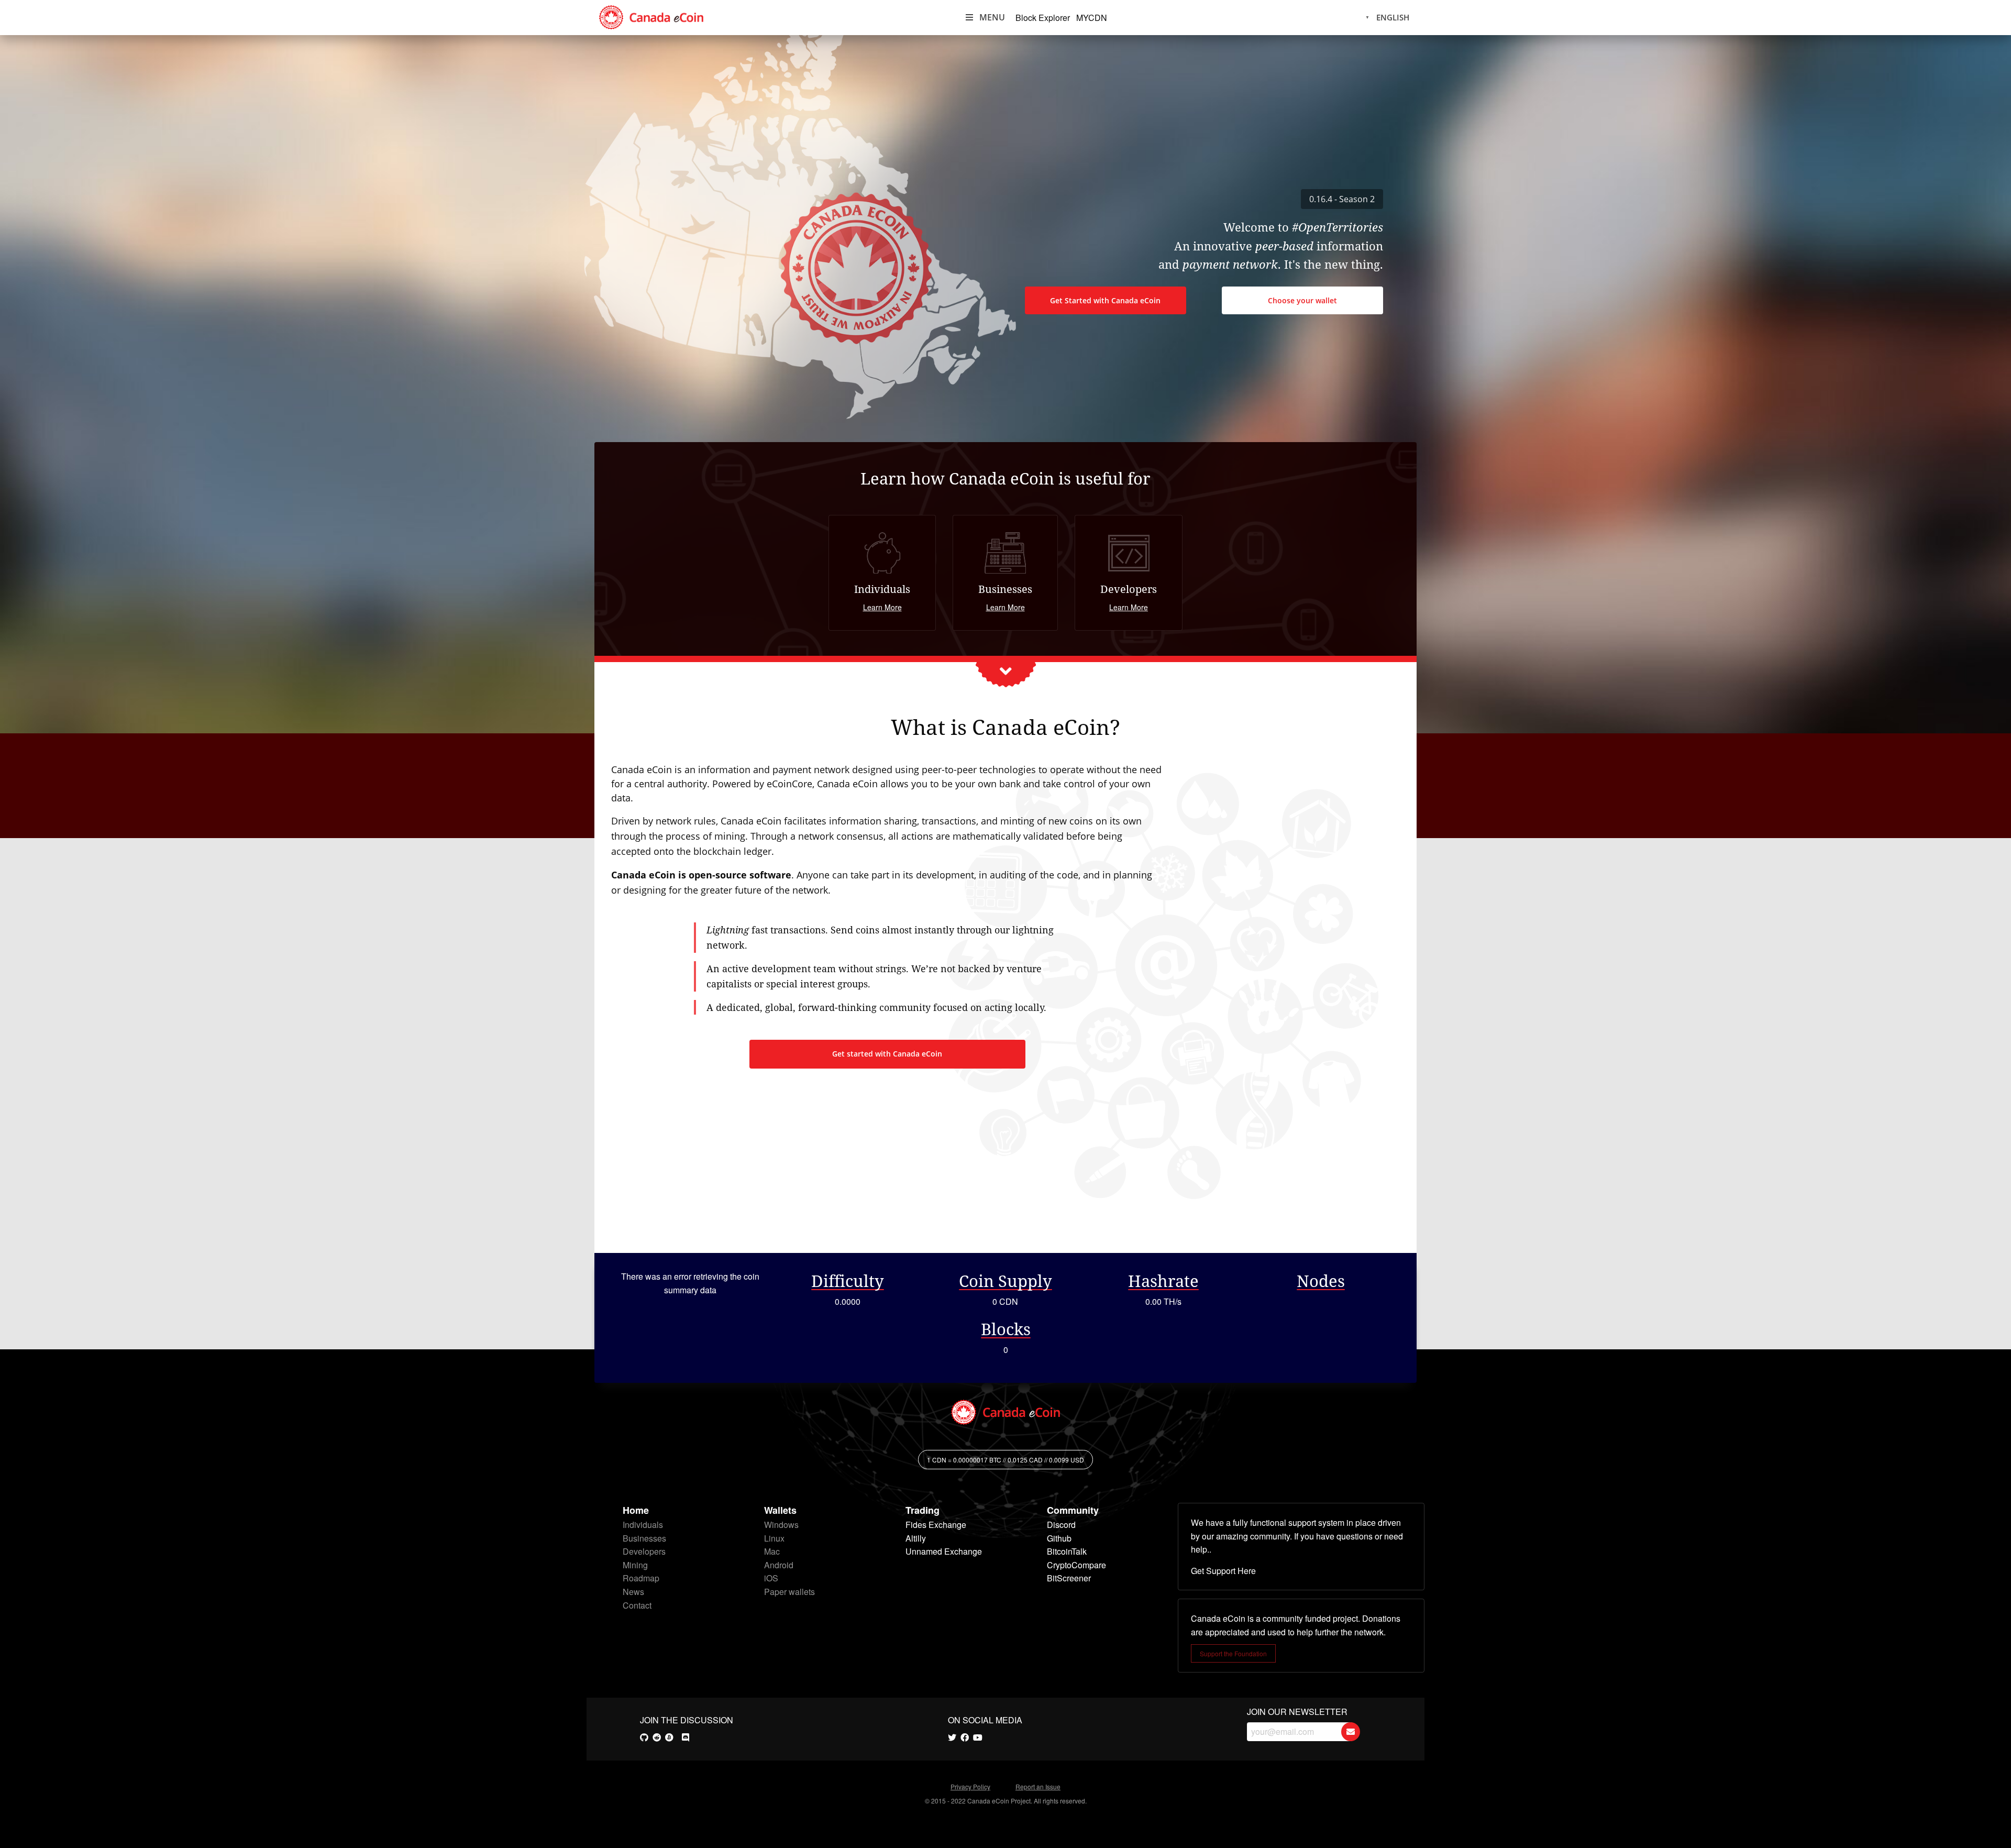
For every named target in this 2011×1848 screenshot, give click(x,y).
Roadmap (641, 1578)
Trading (922, 1510)
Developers (644, 1551)
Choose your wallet (1302, 300)
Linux (774, 1538)
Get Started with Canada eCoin (1105, 300)
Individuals (643, 1525)
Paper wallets (789, 1592)
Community (1073, 1510)
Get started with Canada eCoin (887, 1054)
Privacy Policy (970, 1786)
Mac (772, 1551)
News (633, 1592)
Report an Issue (1038, 1786)
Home (636, 1510)
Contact (637, 1605)
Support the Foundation (1233, 1653)
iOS (771, 1578)
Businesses (644, 1538)
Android (779, 1565)
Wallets (780, 1510)
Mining (635, 1565)
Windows (781, 1525)
